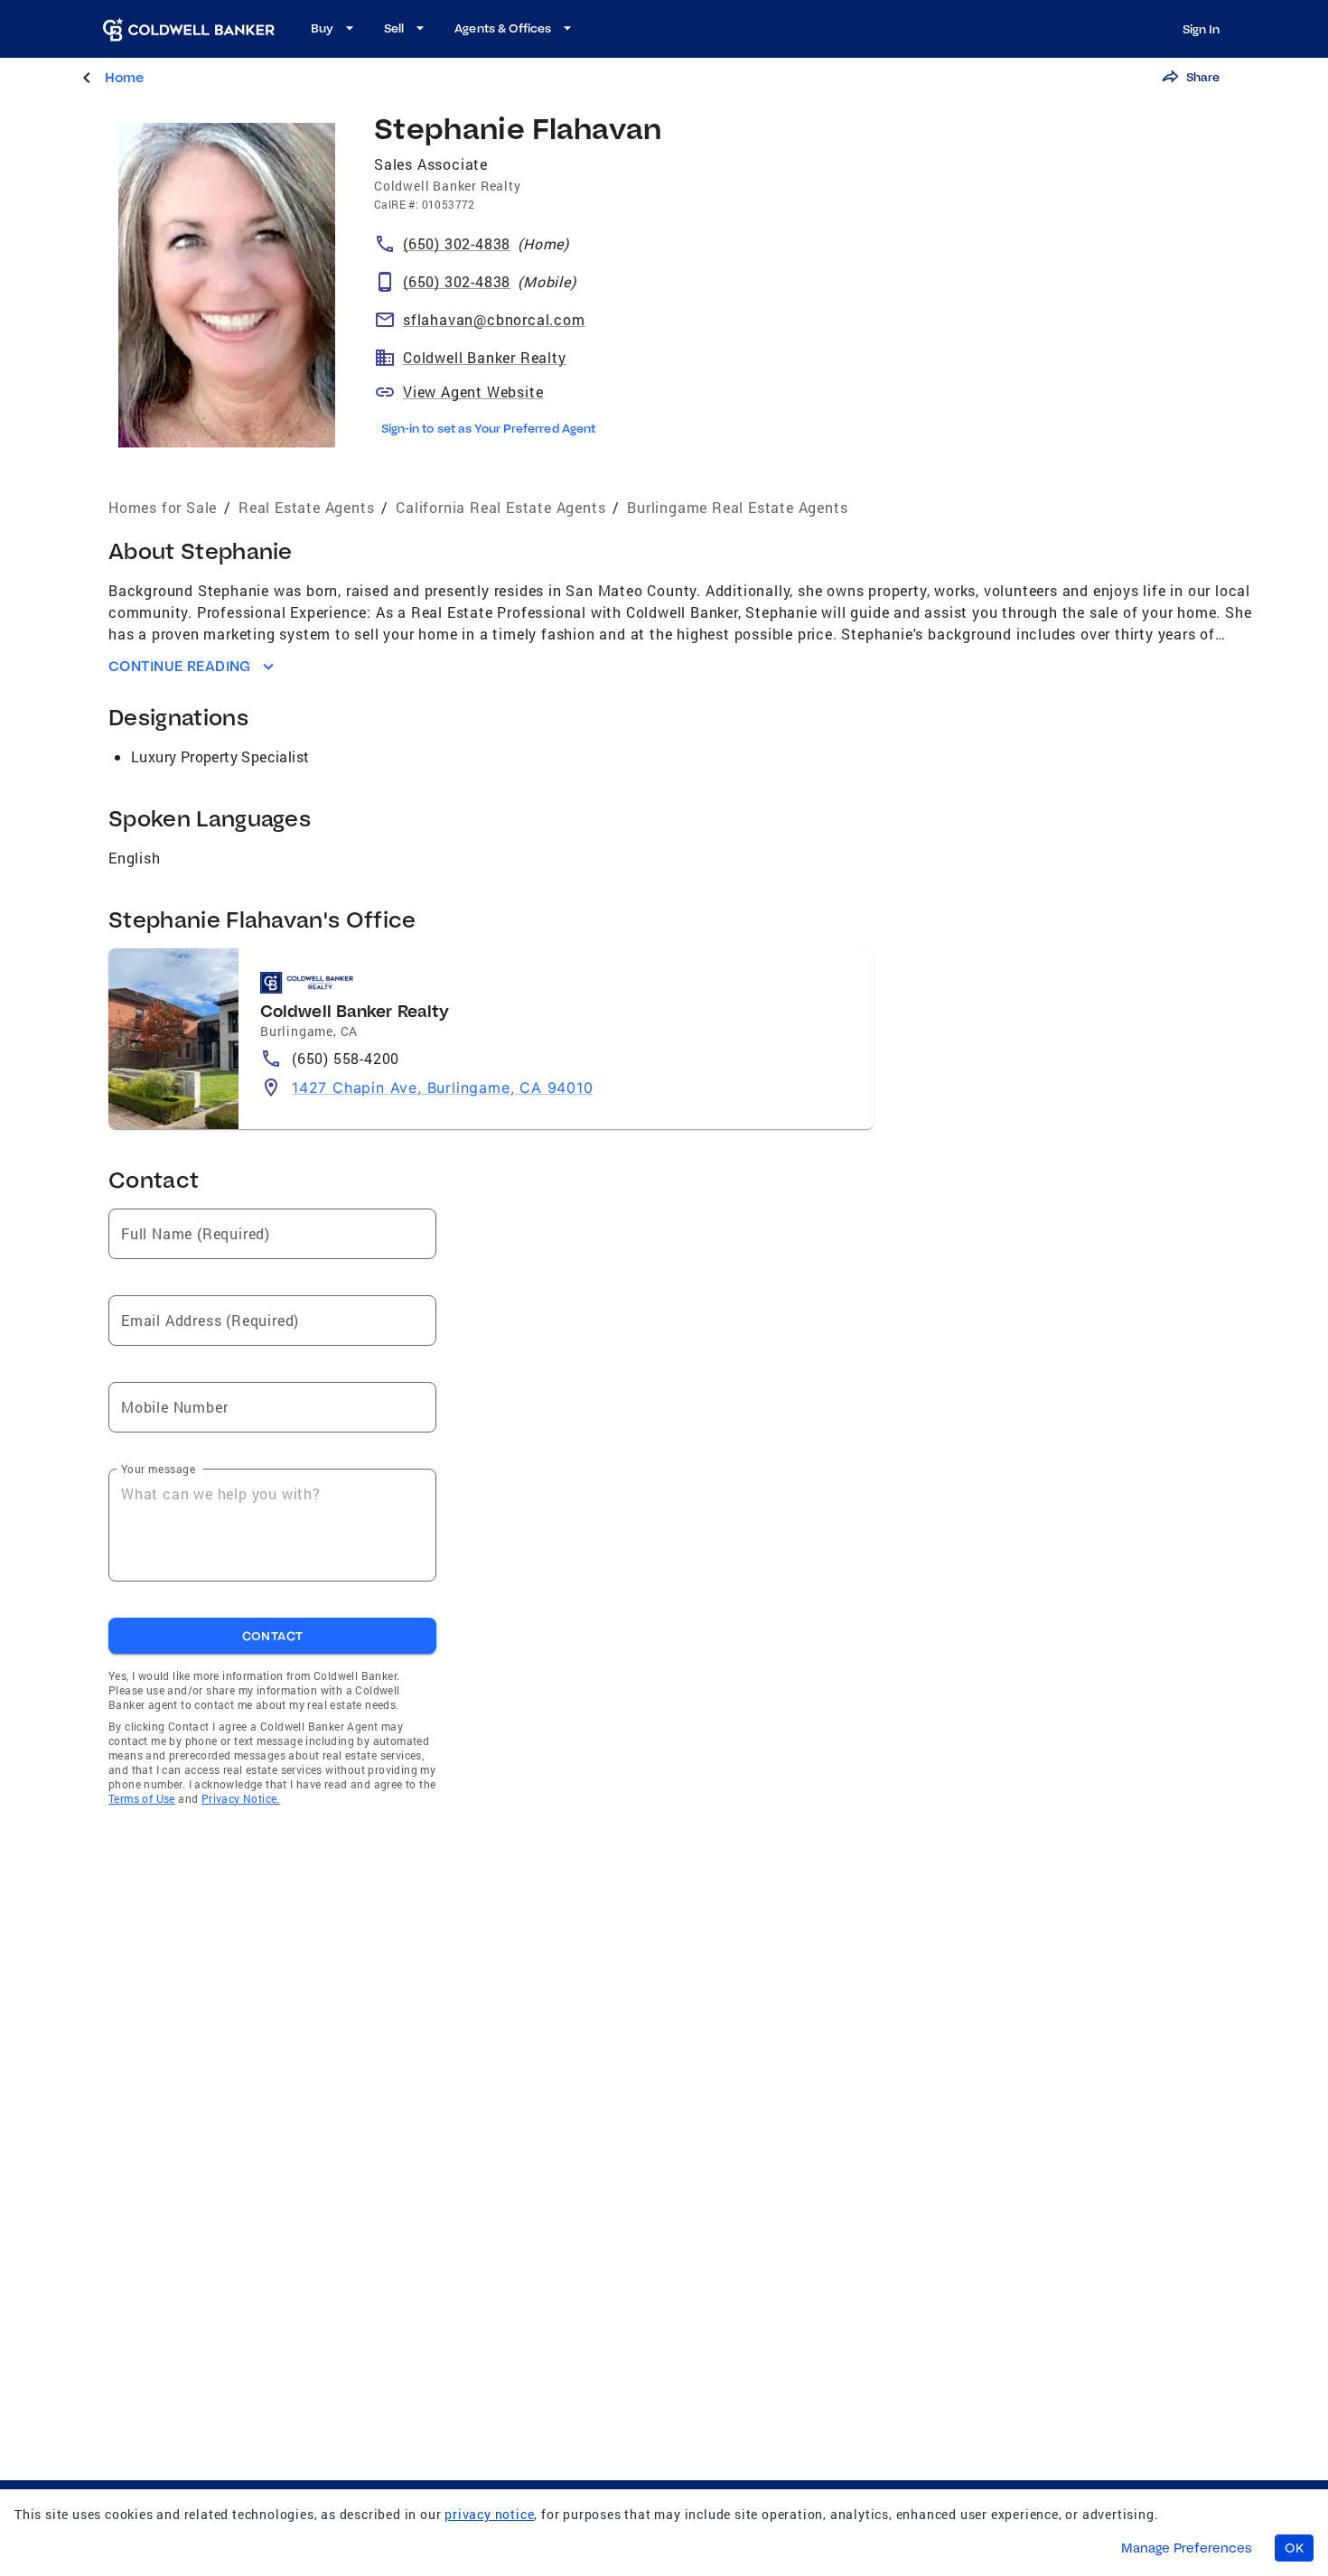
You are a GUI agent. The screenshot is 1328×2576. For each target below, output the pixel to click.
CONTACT (273, 1636)
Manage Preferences (1187, 2548)
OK (1294, 2548)
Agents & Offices (503, 28)
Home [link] (124, 77)
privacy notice (489, 2514)
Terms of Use (142, 1798)
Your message (158, 1469)
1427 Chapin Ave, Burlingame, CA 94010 (443, 1087)
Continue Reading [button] (180, 666)
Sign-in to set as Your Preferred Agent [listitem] (488, 428)
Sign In (1201, 29)
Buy (322, 28)
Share (1203, 77)
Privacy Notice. (241, 1798)
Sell (394, 28)
